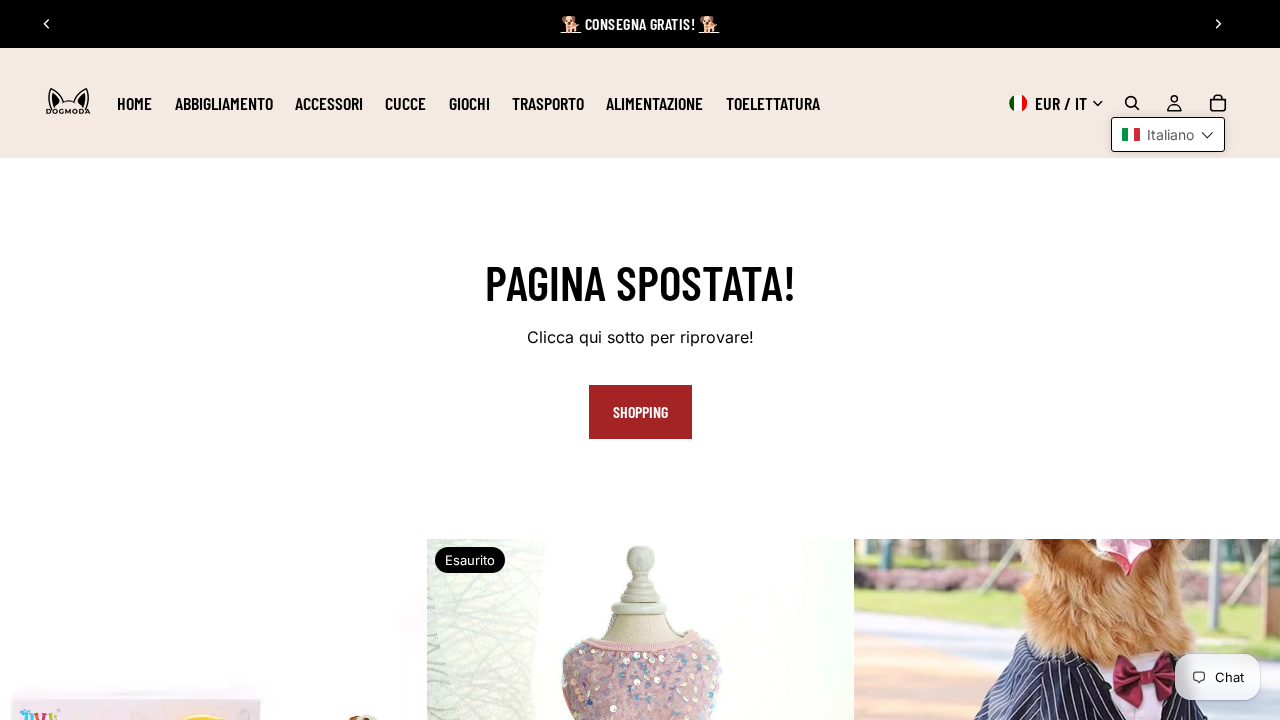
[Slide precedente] (47, 24)
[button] (1168, 134)
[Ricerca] (1132, 103)
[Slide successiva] (1218, 24)
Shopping (640, 411)
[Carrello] (1218, 103)
